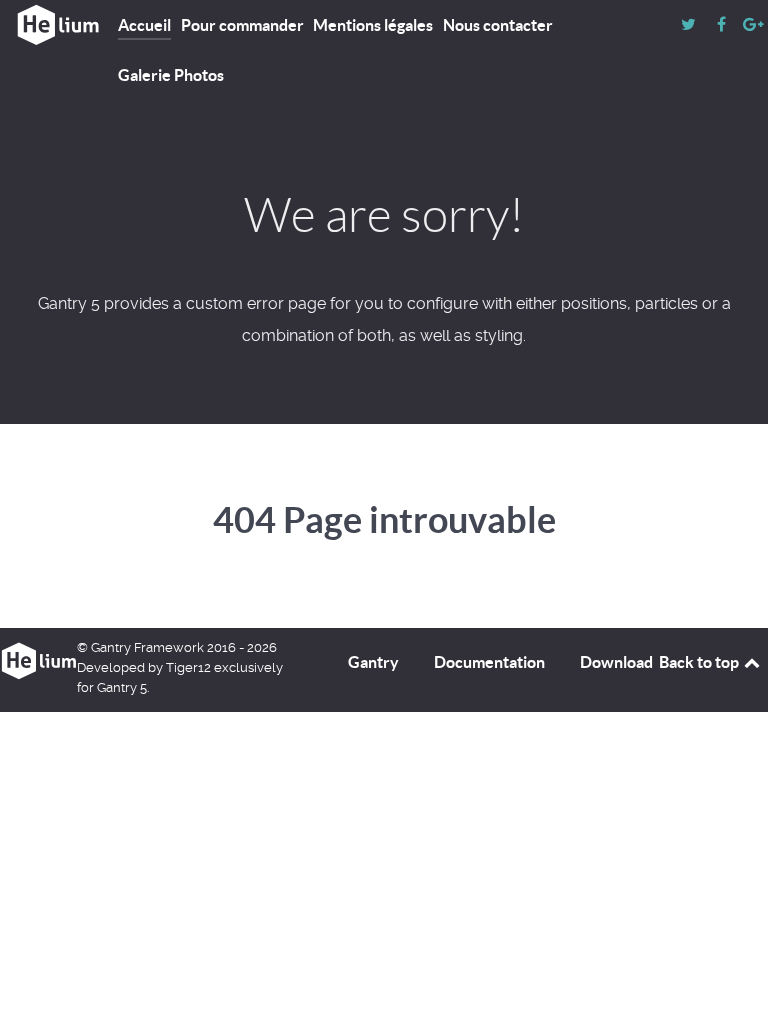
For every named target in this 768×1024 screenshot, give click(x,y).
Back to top (700, 662)
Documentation (489, 662)
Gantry (373, 662)
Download (616, 662)
